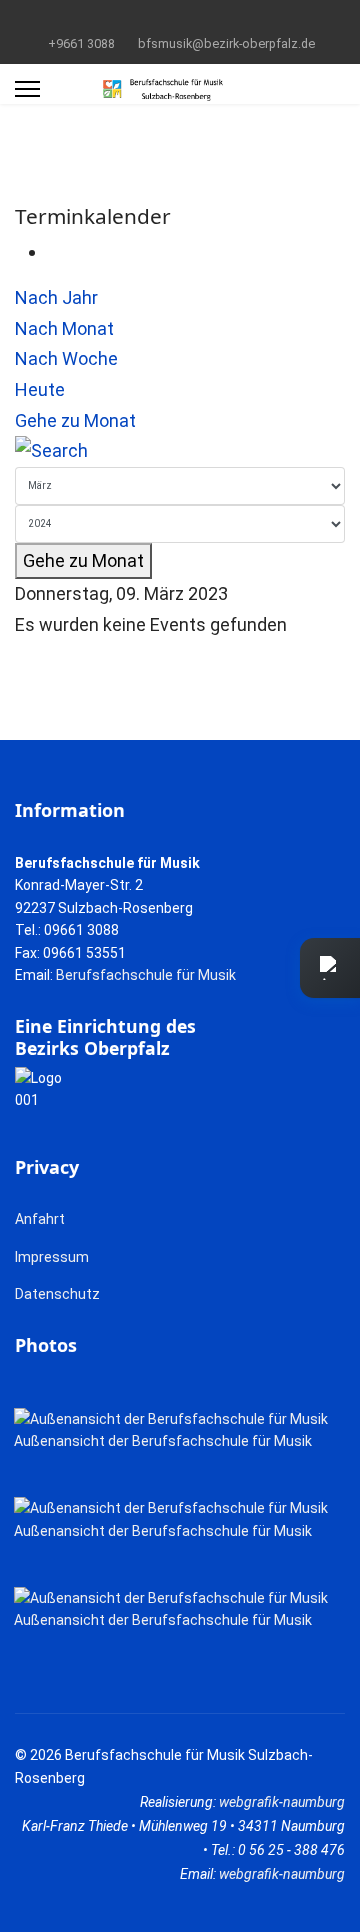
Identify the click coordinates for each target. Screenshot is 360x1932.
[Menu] (27, 89)
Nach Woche (66, 358)
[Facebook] (149, 19)
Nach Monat (64, 328)
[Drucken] (54, 251)
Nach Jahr (56, 297)
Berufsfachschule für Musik (146, 975)
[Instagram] (211, 19)
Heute (40, 389)
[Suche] (180, 451)
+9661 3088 (81, 43)
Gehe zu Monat (75, 420)
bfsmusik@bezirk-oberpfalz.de (226, 43)
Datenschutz (57, 1294)
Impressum (52, 1257)
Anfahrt (40, 1219)
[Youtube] (180, 19)
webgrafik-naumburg (282, 1802)
